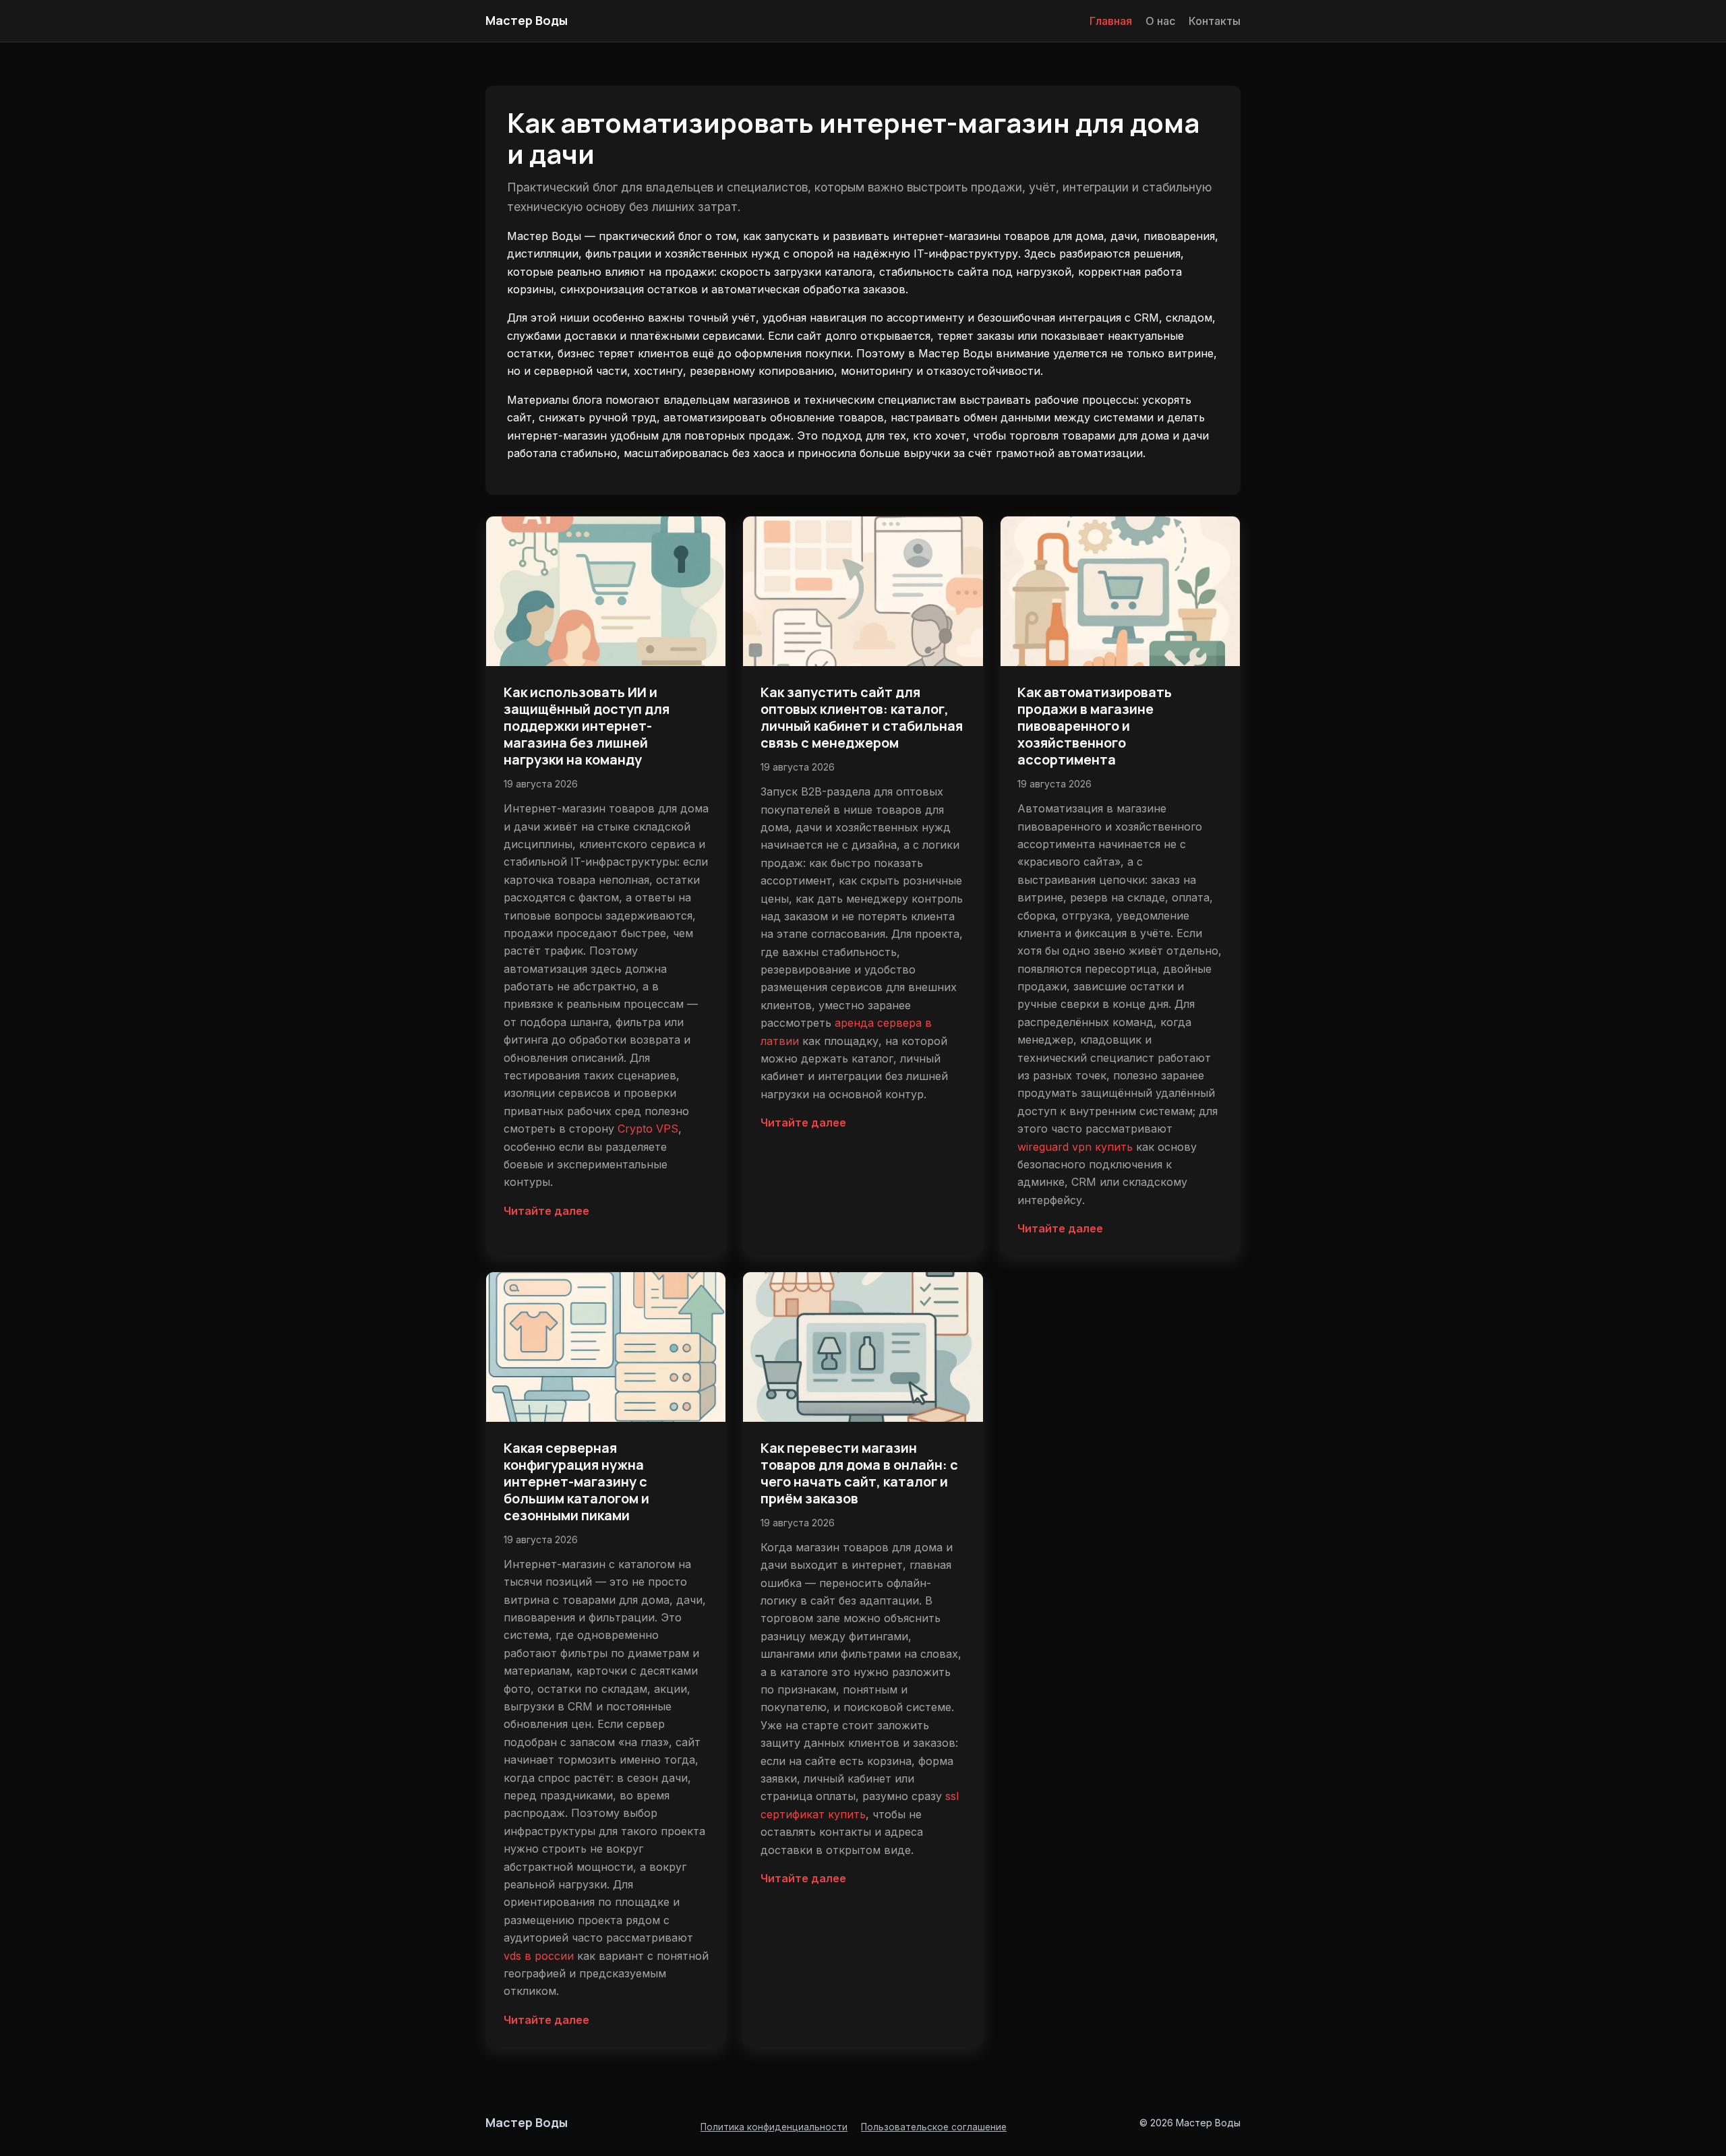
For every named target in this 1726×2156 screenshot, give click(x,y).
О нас (1160, 21)
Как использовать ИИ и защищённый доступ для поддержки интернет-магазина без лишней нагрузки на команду (587, 726)
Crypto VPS (648, 1129)
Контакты (1215, 21)
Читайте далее (546, 1211)
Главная (1111, 21)
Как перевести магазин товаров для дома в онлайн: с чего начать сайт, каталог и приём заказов (859, 1473)
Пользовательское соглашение (934, 2127)
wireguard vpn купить (1075, 1147)
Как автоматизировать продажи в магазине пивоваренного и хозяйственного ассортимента (1095, 726)
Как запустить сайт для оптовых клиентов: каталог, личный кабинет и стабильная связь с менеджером (862, 717)
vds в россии (539, 1956)
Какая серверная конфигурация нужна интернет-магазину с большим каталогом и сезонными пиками (576, 1481)
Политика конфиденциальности (774, 2127)
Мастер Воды (527, 20)
